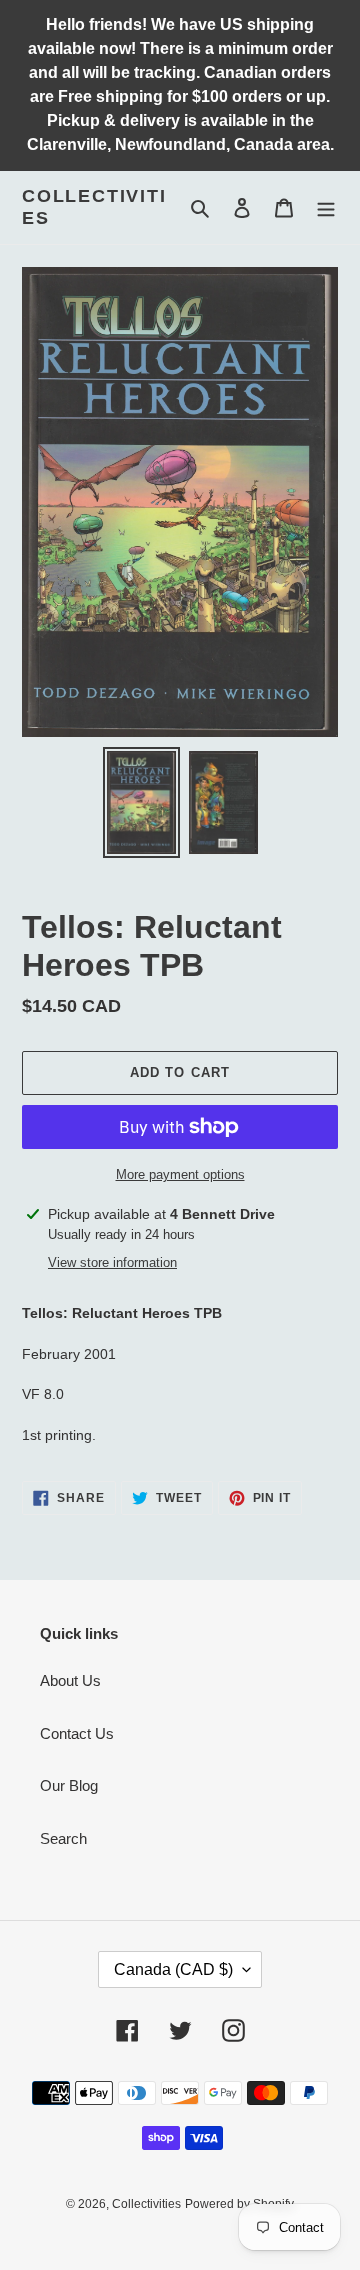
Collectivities (94, 207)
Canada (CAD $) (173, 1969)
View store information (112, 1262)
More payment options (180, 1174)
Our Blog (69, 1785)
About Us (70, 1680)
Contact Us (77, 1733)
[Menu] (326, 207)
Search (63, 1838)
